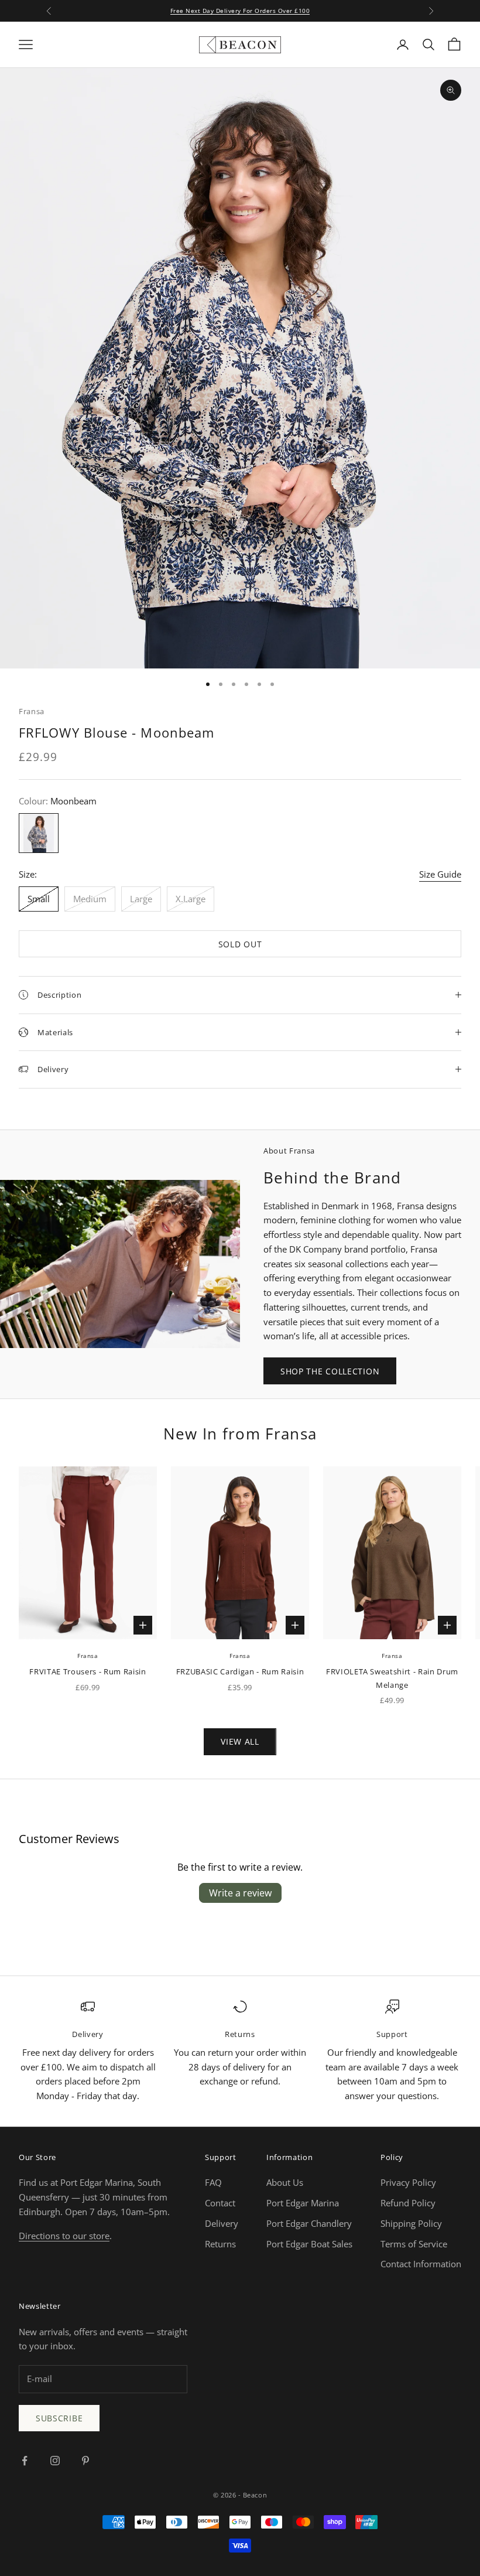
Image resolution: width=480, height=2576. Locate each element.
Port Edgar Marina (303, 2203)
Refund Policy (408, 2203)
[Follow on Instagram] (55, 2461)
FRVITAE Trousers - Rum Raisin (88, 1671)
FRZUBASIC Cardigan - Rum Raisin (240, 1671)
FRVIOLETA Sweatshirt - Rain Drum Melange (392, 1678)
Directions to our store (64, 2236)
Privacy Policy (408, 2182)
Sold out (240, 944)
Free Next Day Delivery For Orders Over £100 (240, 11)
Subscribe (59, 2418)
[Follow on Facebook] (25, 2461)
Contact (220, 2203)
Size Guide (440, 874)
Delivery (222, 2223)
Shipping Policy (411, 2223)
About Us (285, 2182)
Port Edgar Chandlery (309, 2223)
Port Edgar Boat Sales (309, 2244)
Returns (220, 2244)
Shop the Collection (330, 1371)
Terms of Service (414, 2244)
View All (240, 1741)
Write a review (240, 1893)
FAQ (213, 2182)
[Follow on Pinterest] (85, 2461)
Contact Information (421, 2264)
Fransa (32, 711)
